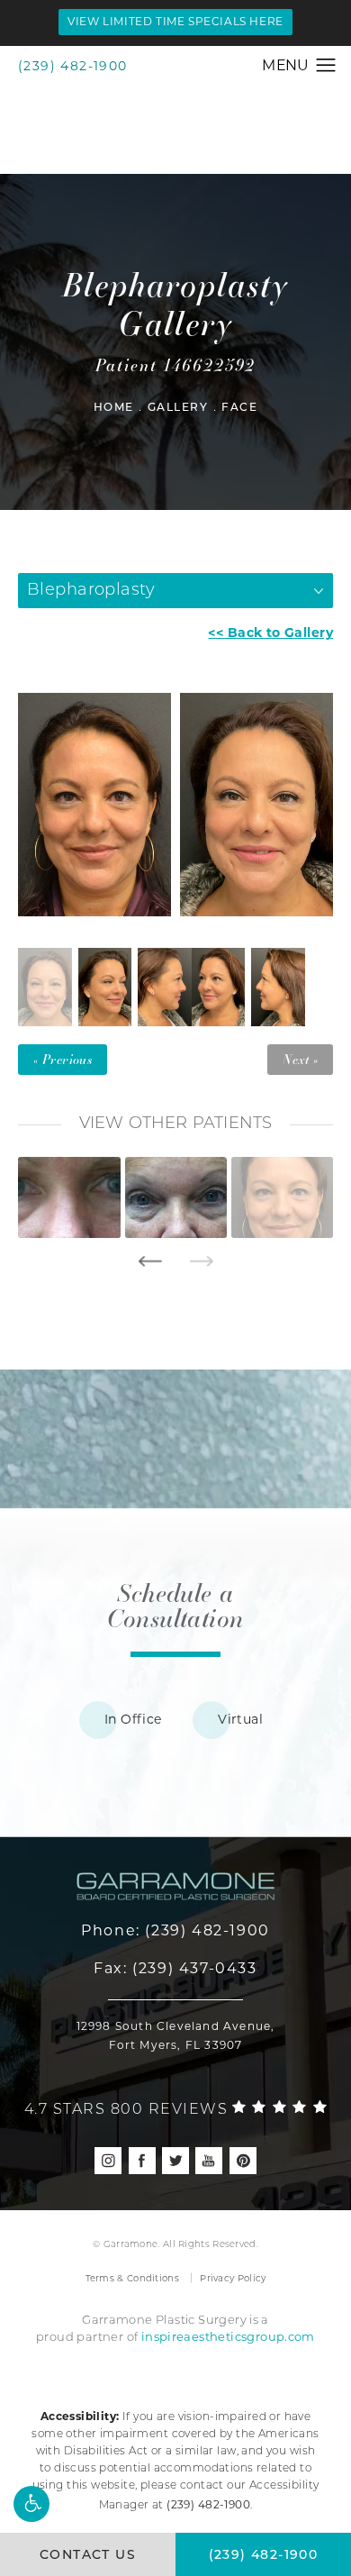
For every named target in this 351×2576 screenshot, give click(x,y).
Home (114, 408)
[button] (31, 2504)
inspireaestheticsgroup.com (228, 2336)
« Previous (63, 1060)
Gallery (178, 408)
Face (239, 408)
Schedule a (175, 1605)
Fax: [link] (175, 1968)
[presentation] (150, 1261)
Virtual (240, 1719)
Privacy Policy (233, 2278)
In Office (133, 1719)
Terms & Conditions (132, 2278)
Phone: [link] (175, 1930)
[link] (176, 2106)
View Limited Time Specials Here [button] (175, 21)
